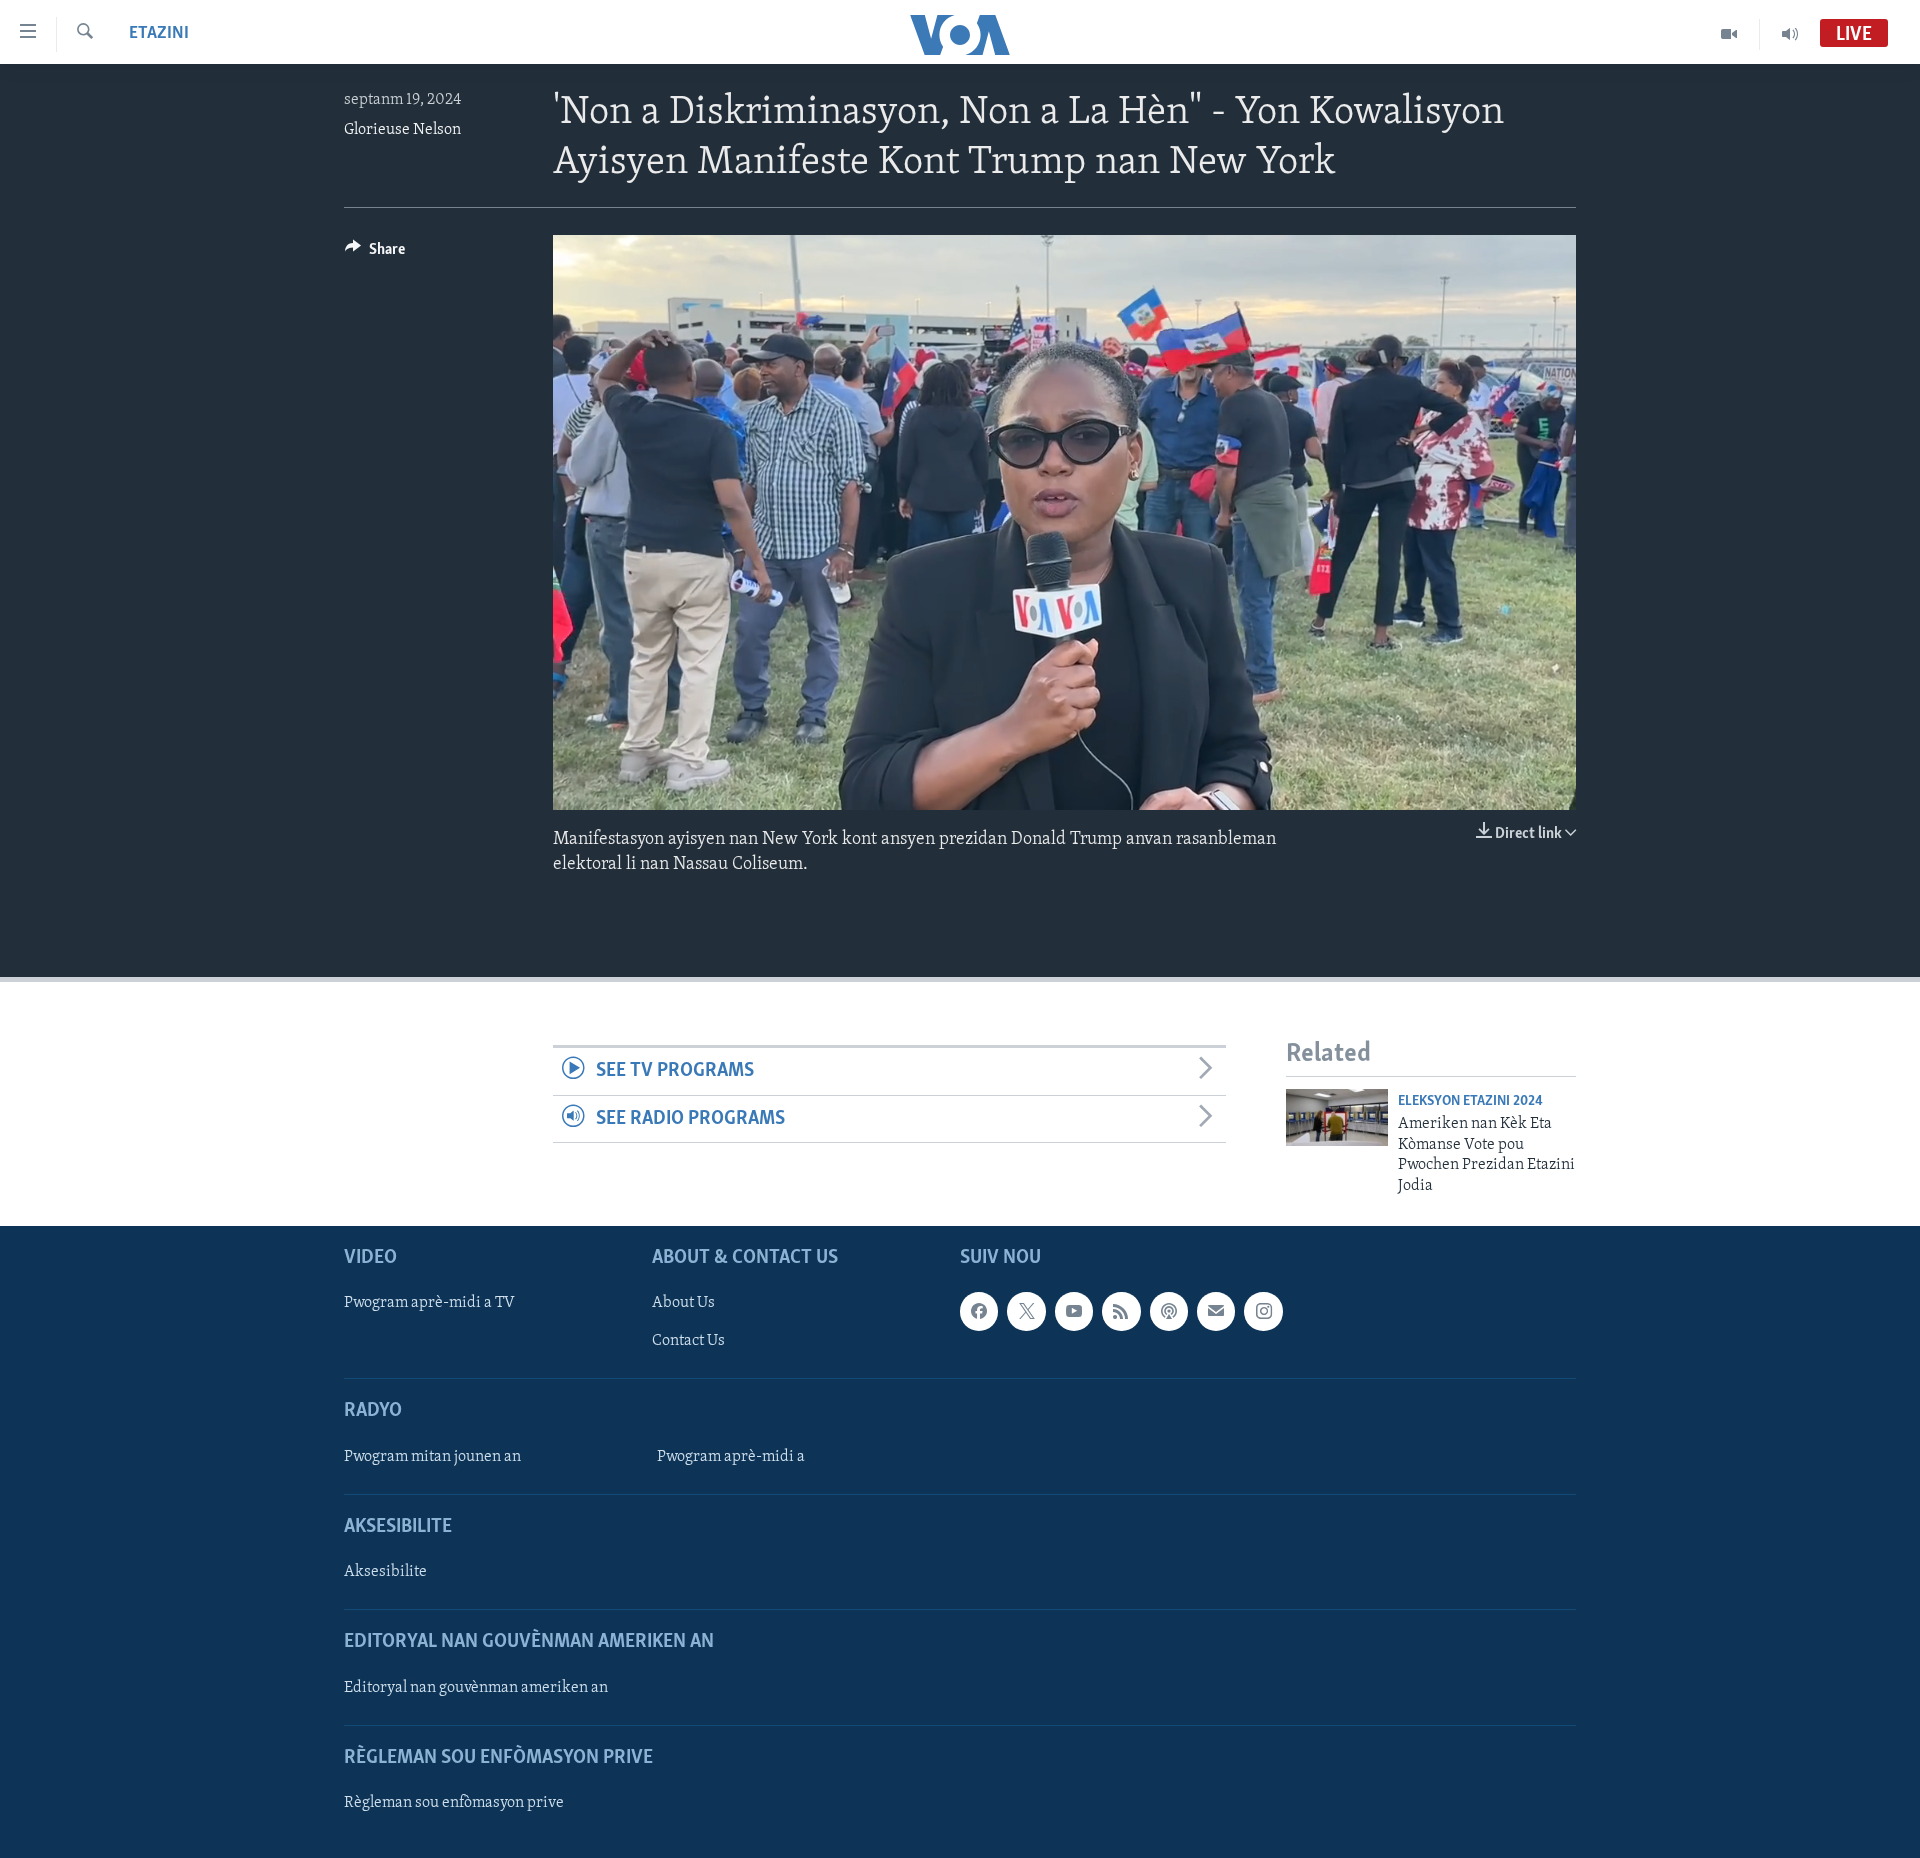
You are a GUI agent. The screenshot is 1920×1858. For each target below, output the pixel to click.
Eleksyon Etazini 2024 (1470, 1101)
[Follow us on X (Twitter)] (1026, 1311)
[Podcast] (1169, 1311)
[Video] (1729, 34)
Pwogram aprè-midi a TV (429, 1303)
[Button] (375, 254)
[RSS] (1121, 1311)
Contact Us (688, 1341)
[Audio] (1790, 34)
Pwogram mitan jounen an (432, 1457)
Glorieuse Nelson (402, 130)
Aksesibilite (385, 1572)
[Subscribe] (1216, 1311)
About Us (683, 1303)
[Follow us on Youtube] (1074, 1311)
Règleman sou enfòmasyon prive (454, 1803)
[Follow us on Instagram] (1263, 1311)
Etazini (159, 34)
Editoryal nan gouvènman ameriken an (476, 1687)
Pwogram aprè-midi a (731, 1457)
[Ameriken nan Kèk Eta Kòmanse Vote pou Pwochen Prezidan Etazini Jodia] (1337, 1117)
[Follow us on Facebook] (979, 1311)
